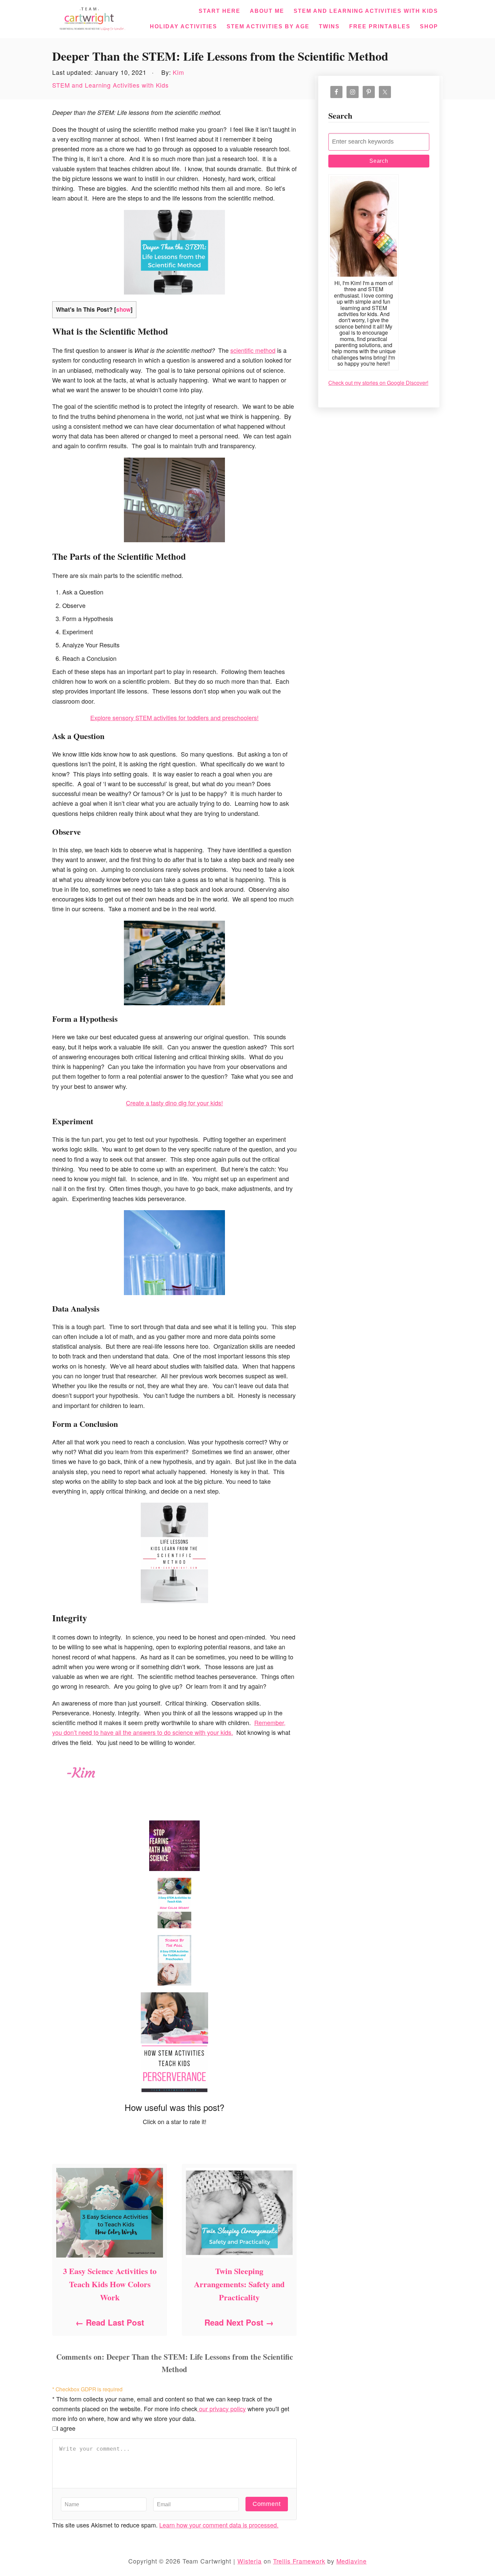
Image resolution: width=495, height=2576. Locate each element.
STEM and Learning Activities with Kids (110, 85)
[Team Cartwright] (91, 18)
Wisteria (250, 2561)
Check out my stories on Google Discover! (378, 383)
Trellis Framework (299, 2561)
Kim (178, 72)
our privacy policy (222, 2409)
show (123, 309)
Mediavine (352, 2561)
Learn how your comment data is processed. (219, 2525)
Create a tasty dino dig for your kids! (174, 1103)
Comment (267, 2504)
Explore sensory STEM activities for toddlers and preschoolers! (174, 717)
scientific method (253, 350)
